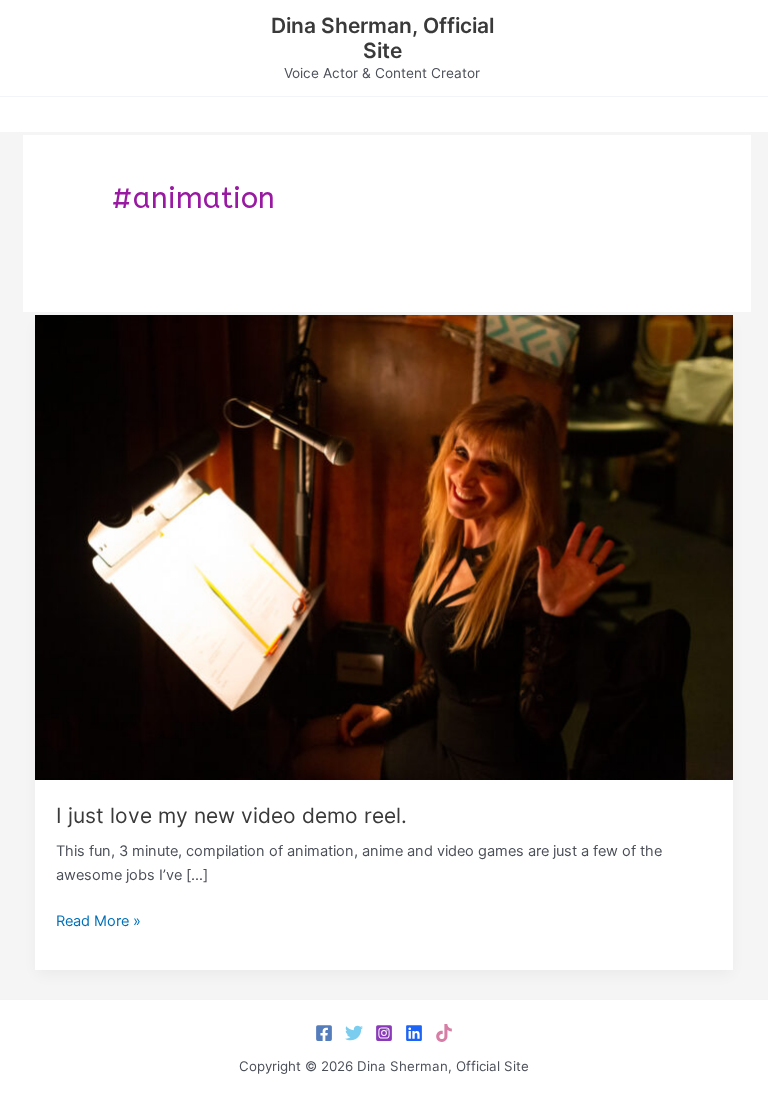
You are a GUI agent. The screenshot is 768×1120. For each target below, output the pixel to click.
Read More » (98, 922)
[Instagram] (384, 1033)
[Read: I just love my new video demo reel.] (384, 546)
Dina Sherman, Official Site (382, 38)
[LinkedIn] (414, 1033)
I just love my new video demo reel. (231, 815)
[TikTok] (444, 1033)
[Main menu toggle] (728, 48)
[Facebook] (324, 1033)
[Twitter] (354, 1033)
